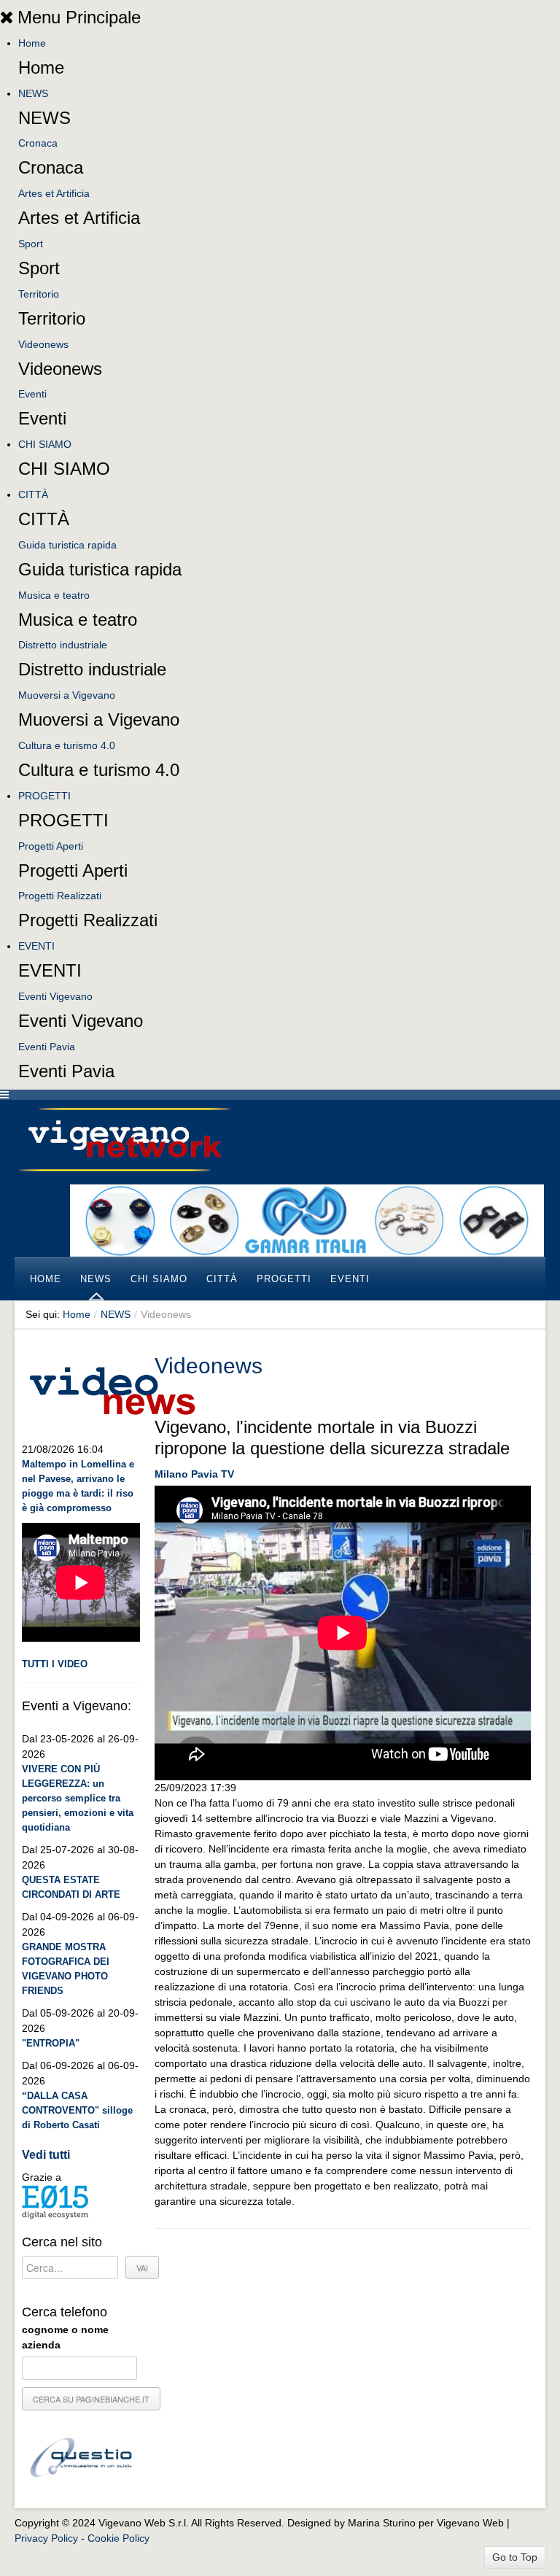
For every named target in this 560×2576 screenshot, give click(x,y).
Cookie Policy (118, 2538)
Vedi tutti (46, 2155)
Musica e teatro (54, 595)
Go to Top (515, 2557)
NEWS (33, 93)
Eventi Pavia (47, 1047)
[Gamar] (307, 1219)
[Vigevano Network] (124, 1140)
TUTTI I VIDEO (55, 1664)
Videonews (43, 344)
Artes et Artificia (54, 193)
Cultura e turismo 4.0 (67, 745)
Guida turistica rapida (67, 545)
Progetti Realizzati (60, 896)
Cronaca (38, 143)
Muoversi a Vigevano (67, 695)
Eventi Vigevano (55, 996)
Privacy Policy (46, 2538)
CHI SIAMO (45, 444)
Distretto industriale (63, 645)
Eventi (32, 394)
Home (32, 43)
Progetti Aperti (51, 846)
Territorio (39, 294)
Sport (31, 244)
